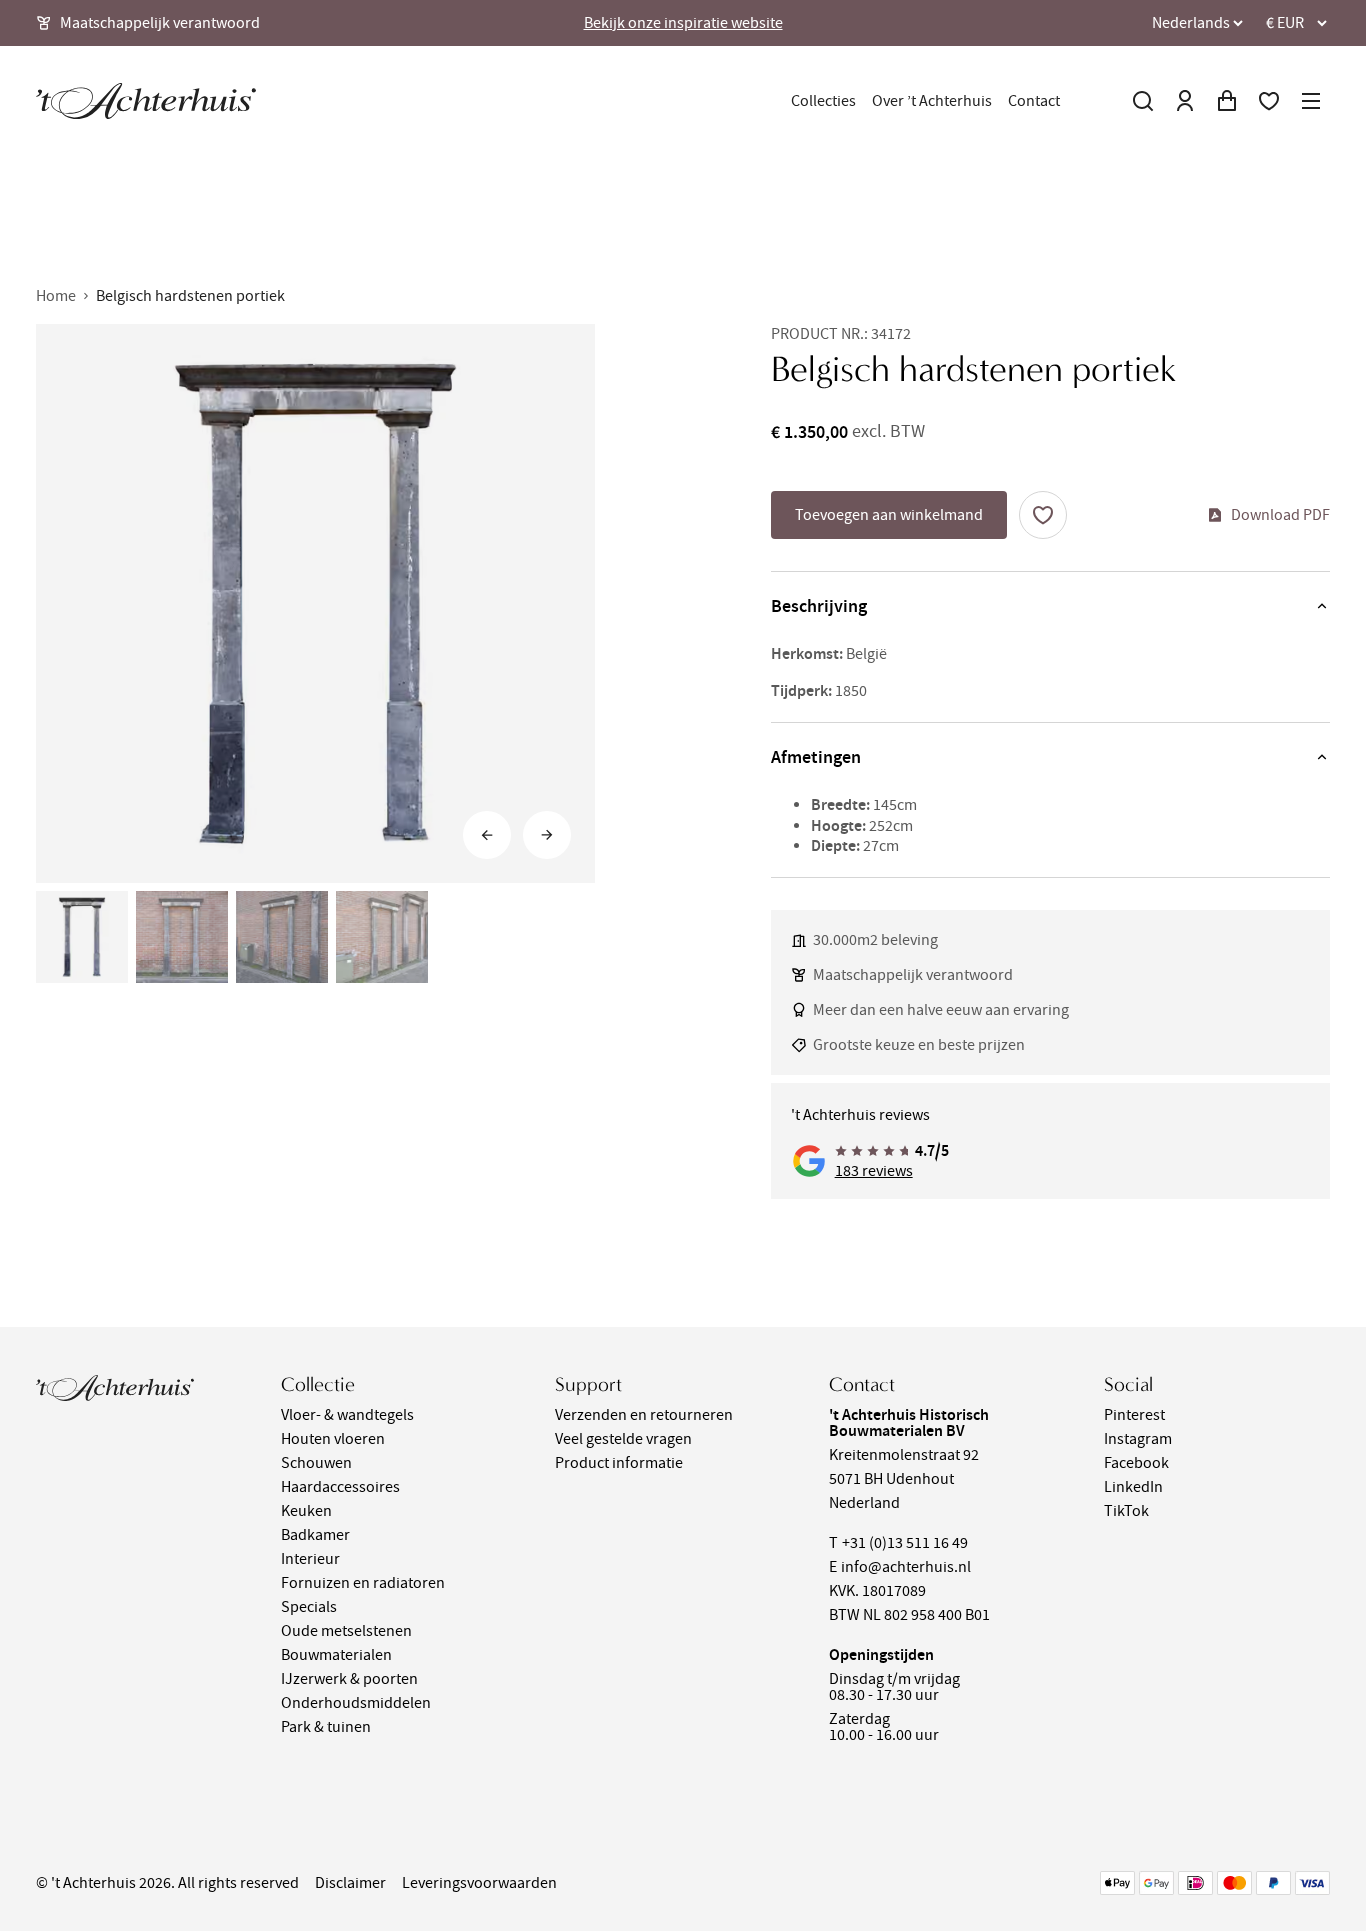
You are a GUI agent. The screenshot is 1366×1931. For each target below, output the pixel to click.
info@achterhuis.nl (906, 1567)
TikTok (1126, 1511)
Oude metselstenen (346, 1631)
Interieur (310, 1559)
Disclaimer (350, 1883)
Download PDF (1280, 515)
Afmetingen (816, 757)
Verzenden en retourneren (644, 1415)
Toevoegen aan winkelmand (889, 515)
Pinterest (1134, 1415)
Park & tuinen (326, 1727)
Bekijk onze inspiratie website (683, 23)
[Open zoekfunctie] (1143, 101)
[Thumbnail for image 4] (382, 937)
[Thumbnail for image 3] (282, 937)
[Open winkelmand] (1227, 101)
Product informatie (619, 1463)
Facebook (1136, 1463)
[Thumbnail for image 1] (82, 937)
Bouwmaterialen (336, 1655)
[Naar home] (146, 101)
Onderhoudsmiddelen (356, 1703)
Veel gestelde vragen (623, 1439)
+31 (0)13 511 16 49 (905, 1543)
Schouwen (316, 1463)
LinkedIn (1133, 1487)
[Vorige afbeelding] (487, 835)
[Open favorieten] (1269, 101)
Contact (1034, 101)
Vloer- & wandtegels (347, 1415)
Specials (309, 1607)
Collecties (823, 101)
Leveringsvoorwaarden (479, 1883)
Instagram (1138, 1439)
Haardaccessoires (340, 1487)
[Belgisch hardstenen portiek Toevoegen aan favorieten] (1043, 515)
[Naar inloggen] (1185, 101)
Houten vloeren (333, 1439)
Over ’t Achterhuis (932, 101)
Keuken (306, 1511)
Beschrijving (819, 606)
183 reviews (874, 1171)
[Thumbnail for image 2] (182, 937)
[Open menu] (1311, 101)
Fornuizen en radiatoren (363, 1583)
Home (56, 296)
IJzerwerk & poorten (349, 1679)
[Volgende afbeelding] (547, 835)
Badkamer (315, 1535)
